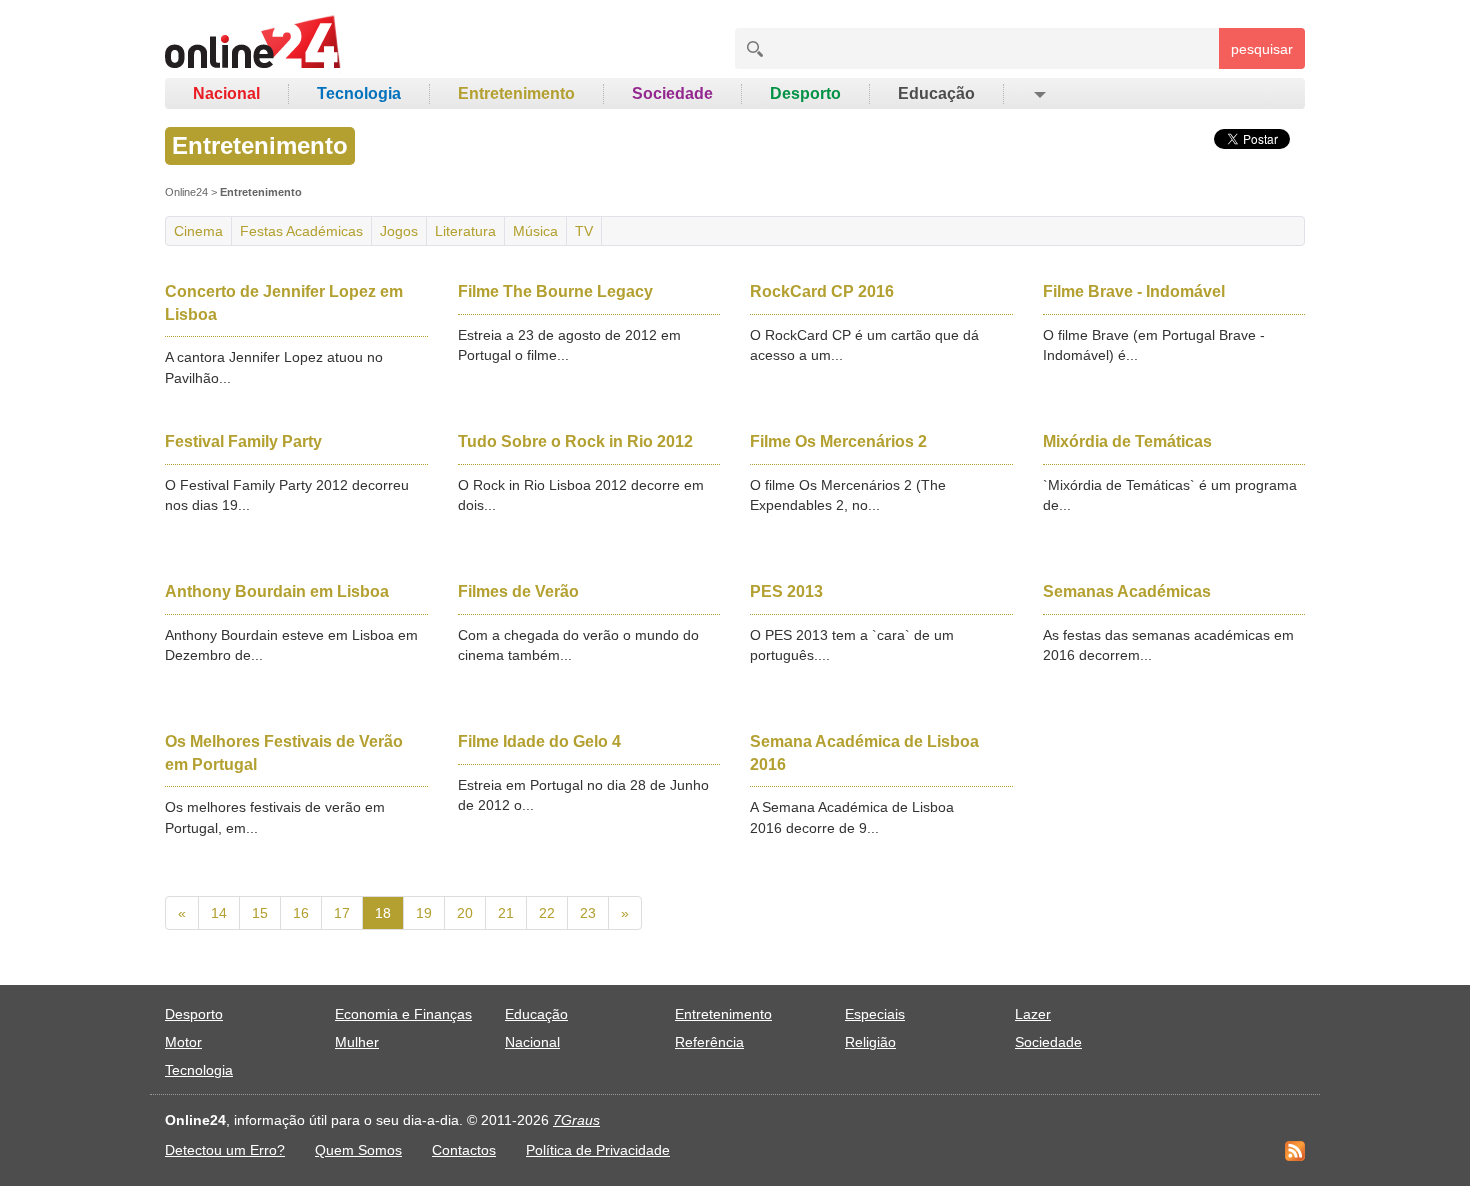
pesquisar (1262, 49)
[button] (1038, 94)
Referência (709, 1042)
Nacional (226, 93)
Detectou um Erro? (225, 1150)
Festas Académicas (301, 231)
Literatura (465, 231)
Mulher (357, 1042)
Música (535, 231)
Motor (183, 1042)
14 (219, 913)
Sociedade (672, 93)
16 (301, 913)
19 (424, 913)
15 (260, 913)
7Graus (576, 1120)
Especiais (875, 1014)
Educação (936, 93)
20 (465, 913)
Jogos (399, 231)
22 (547, 913)
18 (383, 913)
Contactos (464, 1150)
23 (588, 913)
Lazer (1033, 1014)
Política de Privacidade (598, 1150)
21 (506, 913)
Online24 (186, 192)
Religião (870, 1042)
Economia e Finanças (403, 1014)
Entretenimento (516, 93)
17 (342, 913)
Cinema (198, 231)
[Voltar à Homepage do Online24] (253, 45)
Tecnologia (359, 93)
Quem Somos (358, 1150)
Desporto (805, 93)
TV (584, 231)
